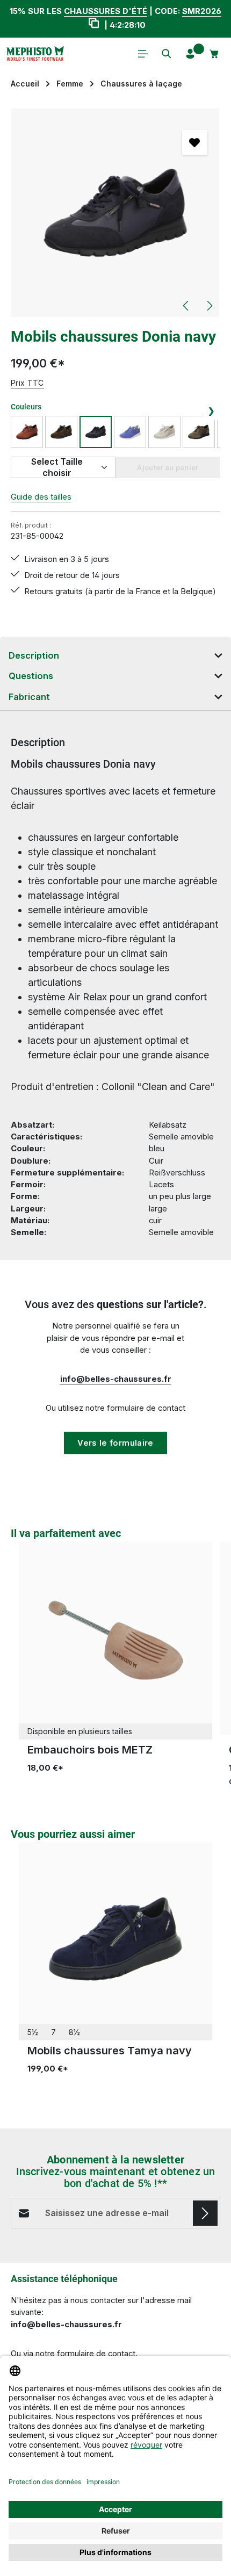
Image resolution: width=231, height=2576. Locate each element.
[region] (115, 213)
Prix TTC (27, 383)
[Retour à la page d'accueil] (35, 54)
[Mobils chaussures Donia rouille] (27, 432)
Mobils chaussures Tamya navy (110, 2051)
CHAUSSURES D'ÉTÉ (106, 11)
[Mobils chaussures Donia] (199, 432)
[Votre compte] (190, 54)
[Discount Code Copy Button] (93, 25)
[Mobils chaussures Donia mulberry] (130, 432)
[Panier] (214, 54)
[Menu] (143, 54)
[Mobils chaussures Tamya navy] (115, 1939)
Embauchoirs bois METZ (90, 1750)
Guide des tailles (41, 497)
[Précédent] (186, 306)
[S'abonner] (205, 2213)
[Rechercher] (167, 54)
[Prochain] (209, 306)
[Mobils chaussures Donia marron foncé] (61, 432)
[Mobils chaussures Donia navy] (115, 213)
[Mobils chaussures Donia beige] (164, 432)
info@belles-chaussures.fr (116, 1379)
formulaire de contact (96, 2354)
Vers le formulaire (115, 1443)
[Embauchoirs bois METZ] (115, 1638)
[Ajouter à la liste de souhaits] (194, 142)
